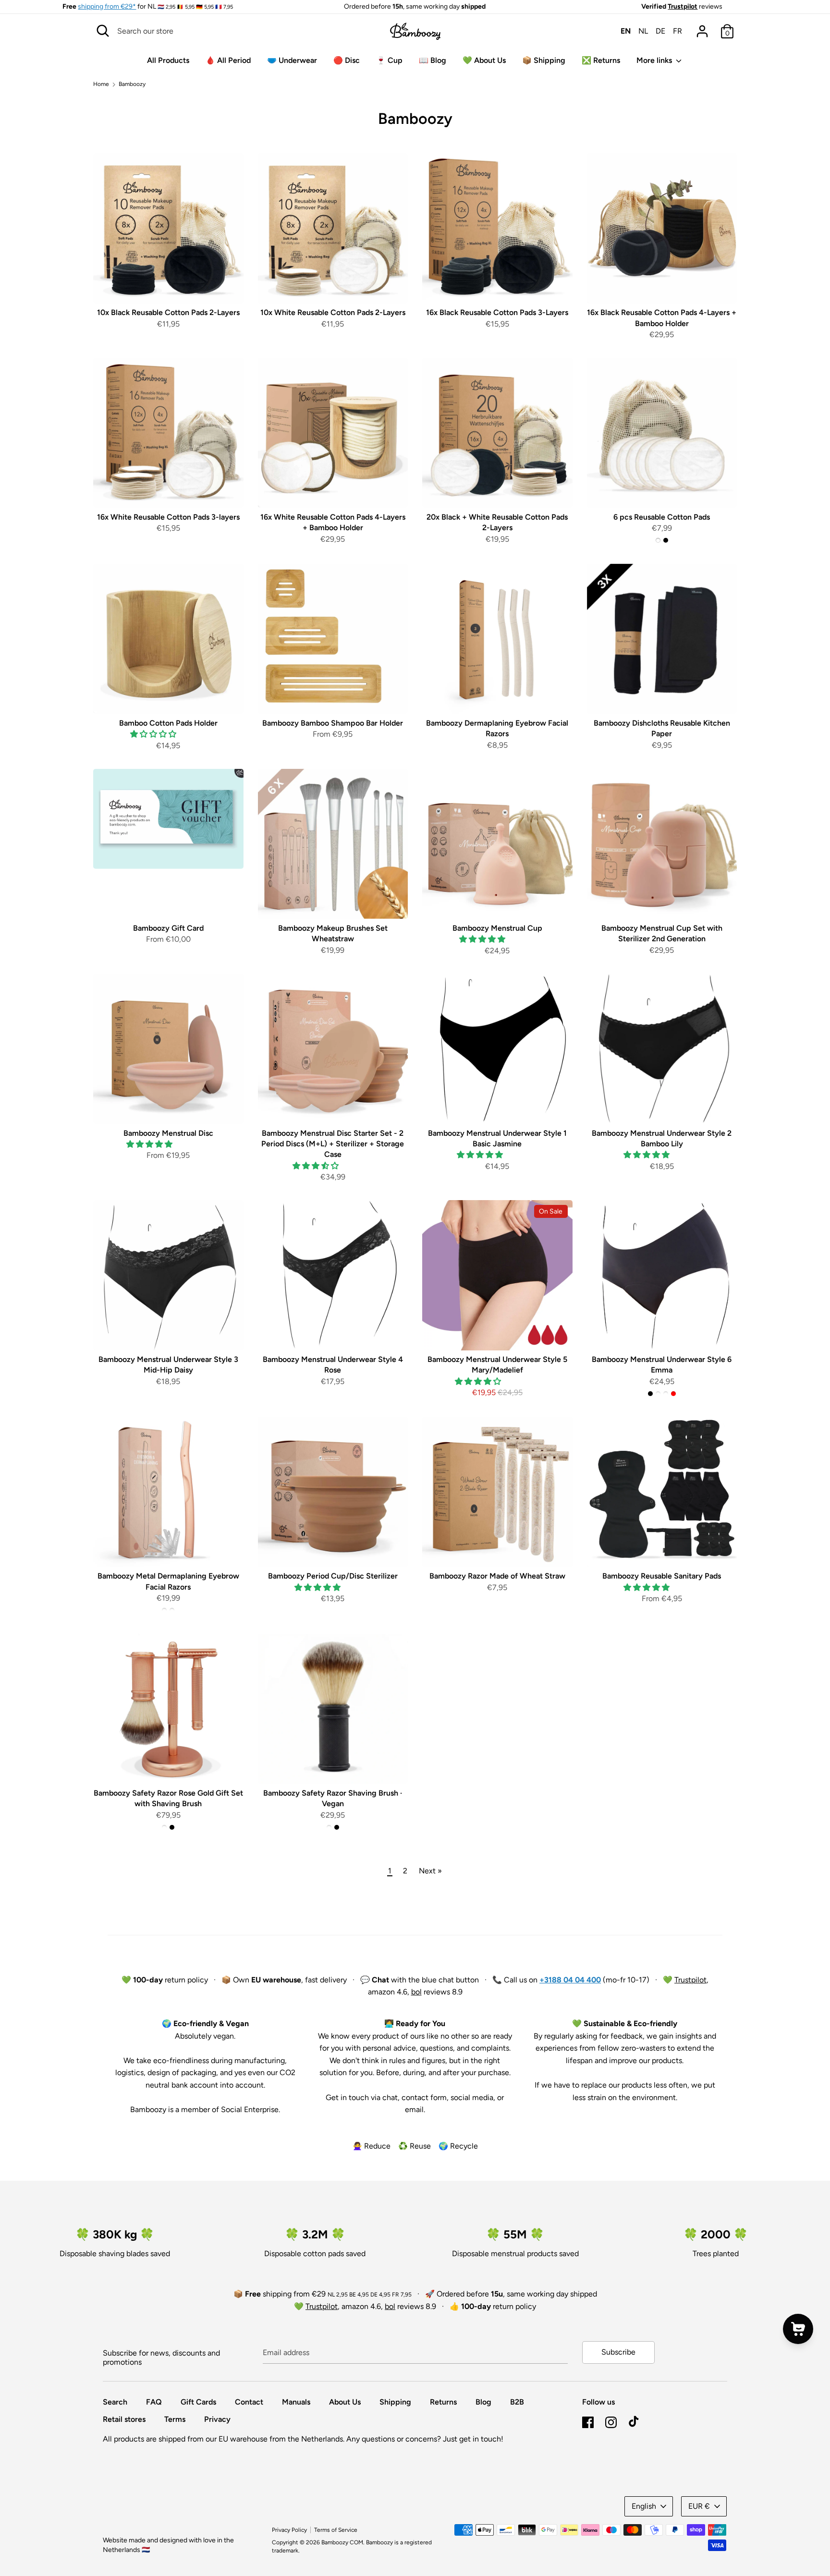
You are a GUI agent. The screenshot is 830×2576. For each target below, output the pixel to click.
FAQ (154, 2402)
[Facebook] (588, 2421)
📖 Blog (433, 60)
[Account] (702, 28)
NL (643, 31)
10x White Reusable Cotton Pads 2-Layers (333, 312)
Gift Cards (198, 2402)
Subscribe (618, 2352)
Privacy (217, 2419)
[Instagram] (611, 2421)
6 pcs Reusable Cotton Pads (662, 517)
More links (655, 60)
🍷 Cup (389, 60)
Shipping (395, 2402)
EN (626, 31)
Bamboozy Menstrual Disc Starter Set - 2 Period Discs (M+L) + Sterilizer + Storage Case (333, 1144)
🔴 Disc (347, 60)
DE (660, 31)
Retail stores (124, 2419)
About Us (345, 2402)
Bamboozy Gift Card (168, 928)
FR (677, 31)
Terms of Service (336, 2530)
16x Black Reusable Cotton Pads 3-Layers (497, 312)
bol (416, 1992)
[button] (154, 734)
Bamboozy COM (342, 2542)
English (644, 2506)
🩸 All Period (228, 60)
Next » (430, 1871)
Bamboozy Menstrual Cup (497, 928)
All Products (168, 60)
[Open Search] (103, 31)
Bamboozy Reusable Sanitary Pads (662, 1576)
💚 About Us (484, 60)
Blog (483, 2402)
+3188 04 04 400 (570, 1980)
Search (115, 2402)
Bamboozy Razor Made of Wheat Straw (497, 1576)
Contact (249, 2402)
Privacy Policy (289, 2530)
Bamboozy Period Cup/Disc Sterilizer (333, 1576)
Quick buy (169, 287)
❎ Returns (601, 60)
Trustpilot (683, 6)
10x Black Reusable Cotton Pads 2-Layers (168, 312)
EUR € (699, 2506)
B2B (517, 2402)
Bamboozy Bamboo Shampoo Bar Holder (333, 723)
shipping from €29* (107, 6)
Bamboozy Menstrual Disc (168, 1133)
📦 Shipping (544, 60)
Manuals (296, 2402)
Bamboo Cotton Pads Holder (168, 723)
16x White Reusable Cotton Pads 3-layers (168, 517)
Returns (443, 2402)
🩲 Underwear (292, 60)
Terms (175, 2419)
